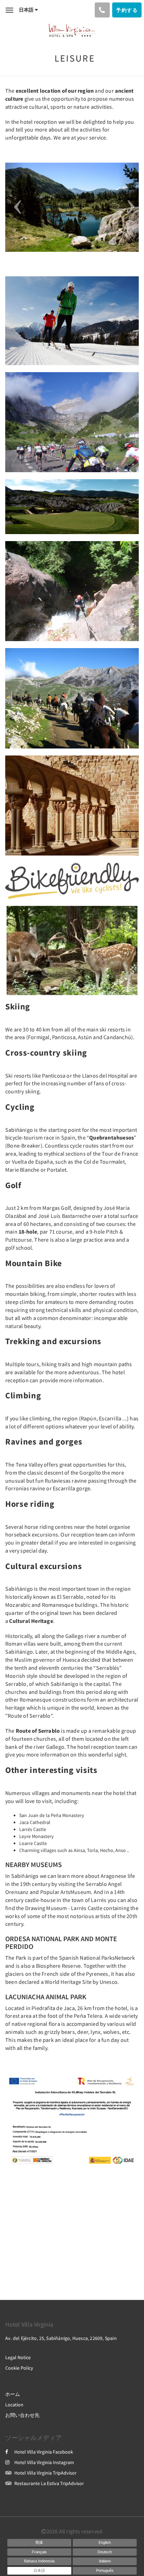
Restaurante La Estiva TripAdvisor (49, 2483)
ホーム (13, 2394)
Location (14, 2405)
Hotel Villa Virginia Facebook (44, 2452)
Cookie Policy (19, 2368)
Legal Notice (18, 2357)
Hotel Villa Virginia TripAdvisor (45, 2473)
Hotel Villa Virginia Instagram (44, 2462)
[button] (15, 207)
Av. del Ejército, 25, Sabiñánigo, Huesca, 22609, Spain (61, 2338)
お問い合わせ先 (22, 2415)
